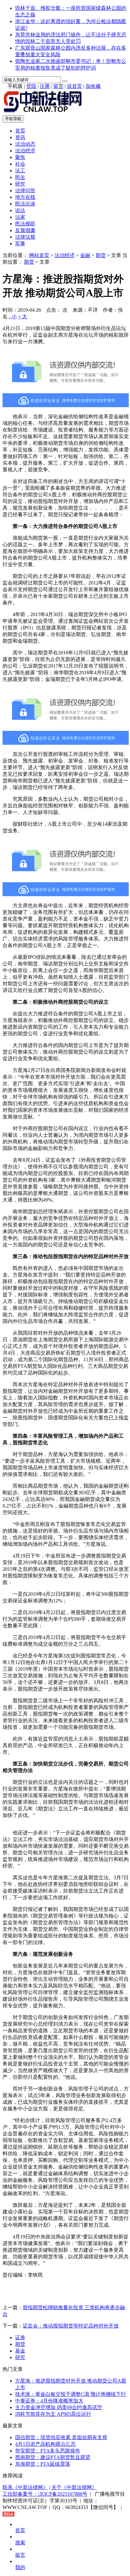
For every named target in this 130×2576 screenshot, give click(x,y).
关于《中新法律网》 (74, 2487)
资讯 (20, 137)
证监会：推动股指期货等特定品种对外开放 (71, 2326)
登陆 (31, 86)
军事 (20, 244)
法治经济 (25, 151)
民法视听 (25, 224)
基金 (20, 2351)
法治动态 (25, 144)
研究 (20, 184)
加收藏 (93, 86)
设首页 (74, 86)
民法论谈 (25, 204)
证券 (20, 2337)
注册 (45, 86)
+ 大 (23, 317)
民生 (20, 177)
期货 (101, 255)
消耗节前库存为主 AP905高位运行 (53, 2414)
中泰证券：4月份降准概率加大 (49, 2401)
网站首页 (39, 255)
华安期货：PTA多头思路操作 (48, 2451)
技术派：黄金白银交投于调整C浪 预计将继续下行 (71, 2394)
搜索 (20, 2543)
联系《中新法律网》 (25, 2487)
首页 (20, 131)
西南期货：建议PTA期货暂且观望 (53, 2457)
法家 (20, 217)
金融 (85, 255)
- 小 (13, 317)
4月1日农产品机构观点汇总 (45, 2444)
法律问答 (25, 190)
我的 (20, 2567)
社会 (20, 164)
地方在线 (25, 197)
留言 (58, 86)
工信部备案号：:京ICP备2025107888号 (45, 2494)
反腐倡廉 (25, 230)
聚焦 (20, 157)
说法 (20, 210)
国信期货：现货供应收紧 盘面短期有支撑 (61, 2437)
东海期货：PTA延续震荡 (43, 2464)
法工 (20, 171)
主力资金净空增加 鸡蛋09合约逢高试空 (59, 2407)
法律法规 (25, 237)
